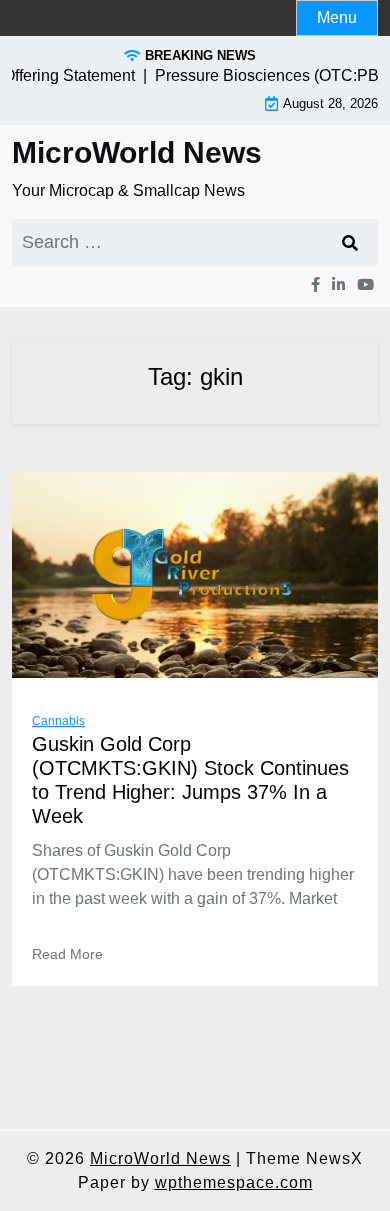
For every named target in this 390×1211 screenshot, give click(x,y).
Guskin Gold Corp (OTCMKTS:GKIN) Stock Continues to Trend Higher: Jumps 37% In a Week (190, 780)
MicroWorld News (137, 152)
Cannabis (58, 721)
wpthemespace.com (234, 1182)
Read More (67, 954)
